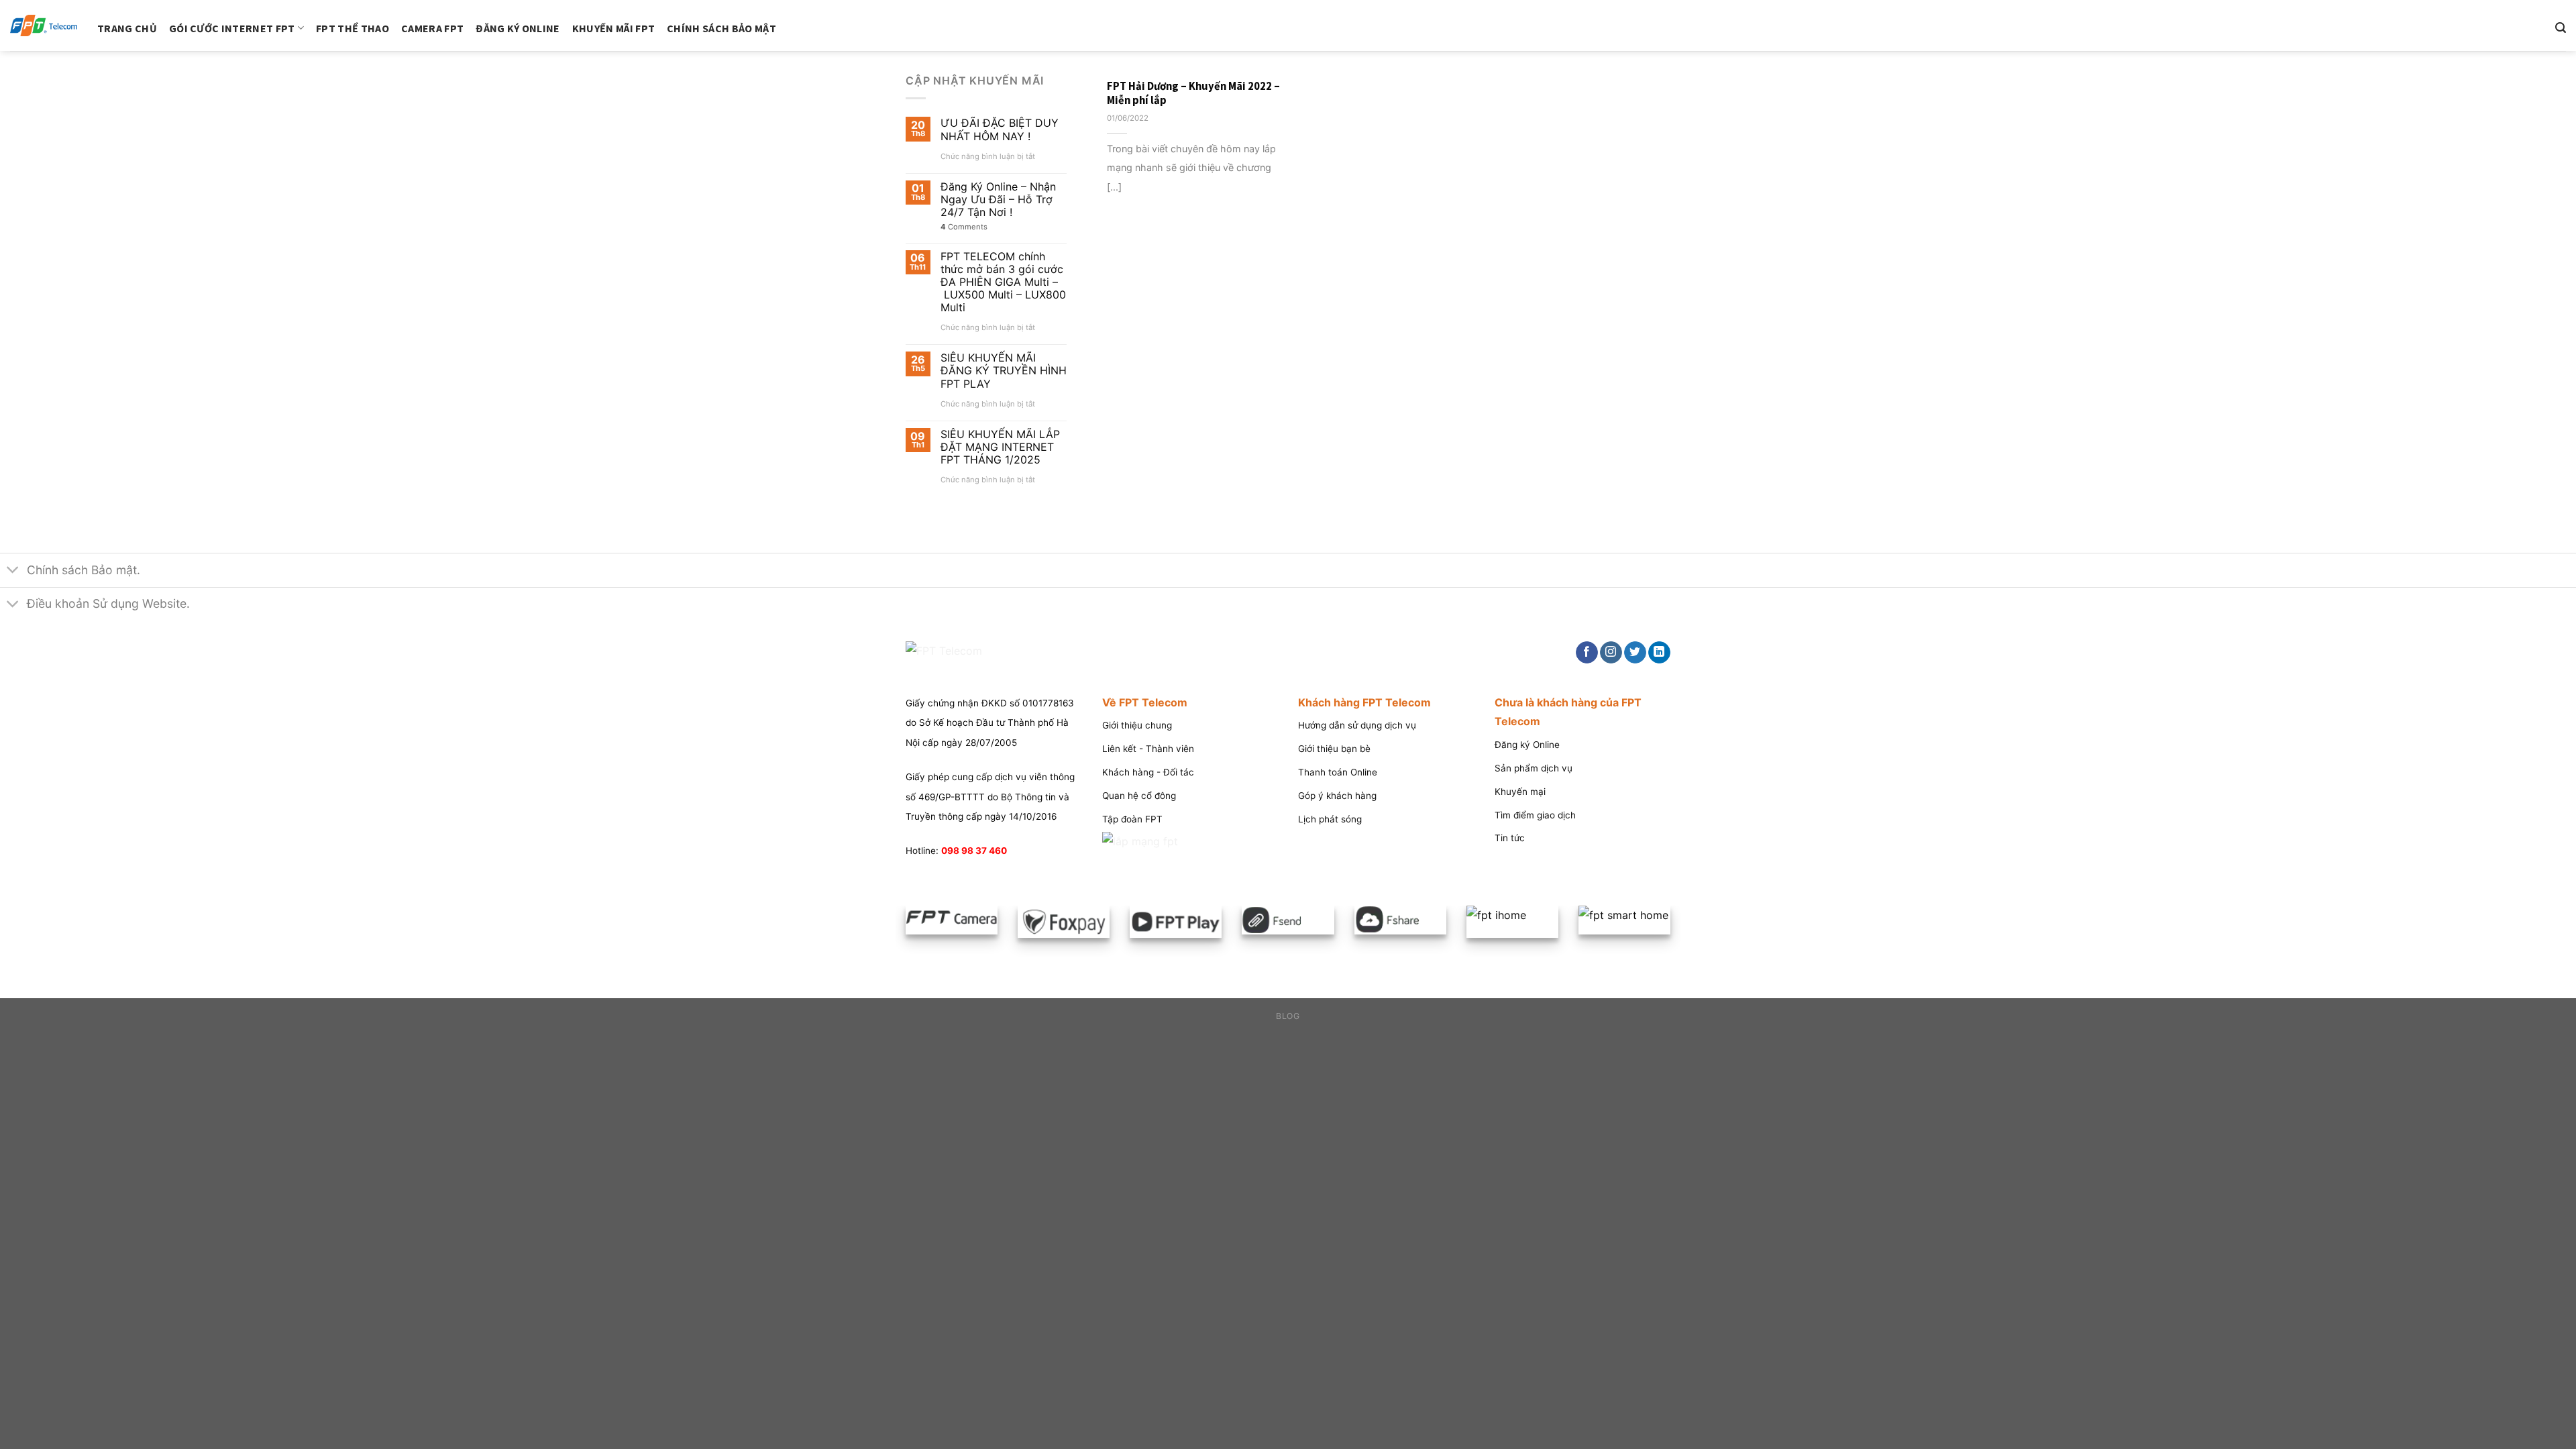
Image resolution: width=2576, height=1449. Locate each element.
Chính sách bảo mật (721, 28)
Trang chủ (127, 28)
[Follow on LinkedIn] (1659, 653)
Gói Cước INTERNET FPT (232, 28)
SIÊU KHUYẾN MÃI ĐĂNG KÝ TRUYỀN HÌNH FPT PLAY (1004, 371)
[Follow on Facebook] (1587, 653)
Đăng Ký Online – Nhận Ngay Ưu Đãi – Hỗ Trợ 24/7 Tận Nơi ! (998, 200)
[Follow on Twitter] (1635, 653)
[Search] (2561, 28)
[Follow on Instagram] (1611, 653)
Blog (1288, 1016)
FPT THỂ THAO (353, 28)
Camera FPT (432, 28)
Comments (964, 227)
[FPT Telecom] (44, 26)
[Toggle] (13, 571)
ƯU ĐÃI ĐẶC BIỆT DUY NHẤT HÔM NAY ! (1000, 129)
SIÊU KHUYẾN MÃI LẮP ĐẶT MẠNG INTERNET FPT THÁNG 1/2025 (1000, 447)
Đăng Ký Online (518, 28)
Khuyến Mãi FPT (613, 28)
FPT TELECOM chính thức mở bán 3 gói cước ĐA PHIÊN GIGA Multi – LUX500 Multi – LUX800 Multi (1003, 282)
